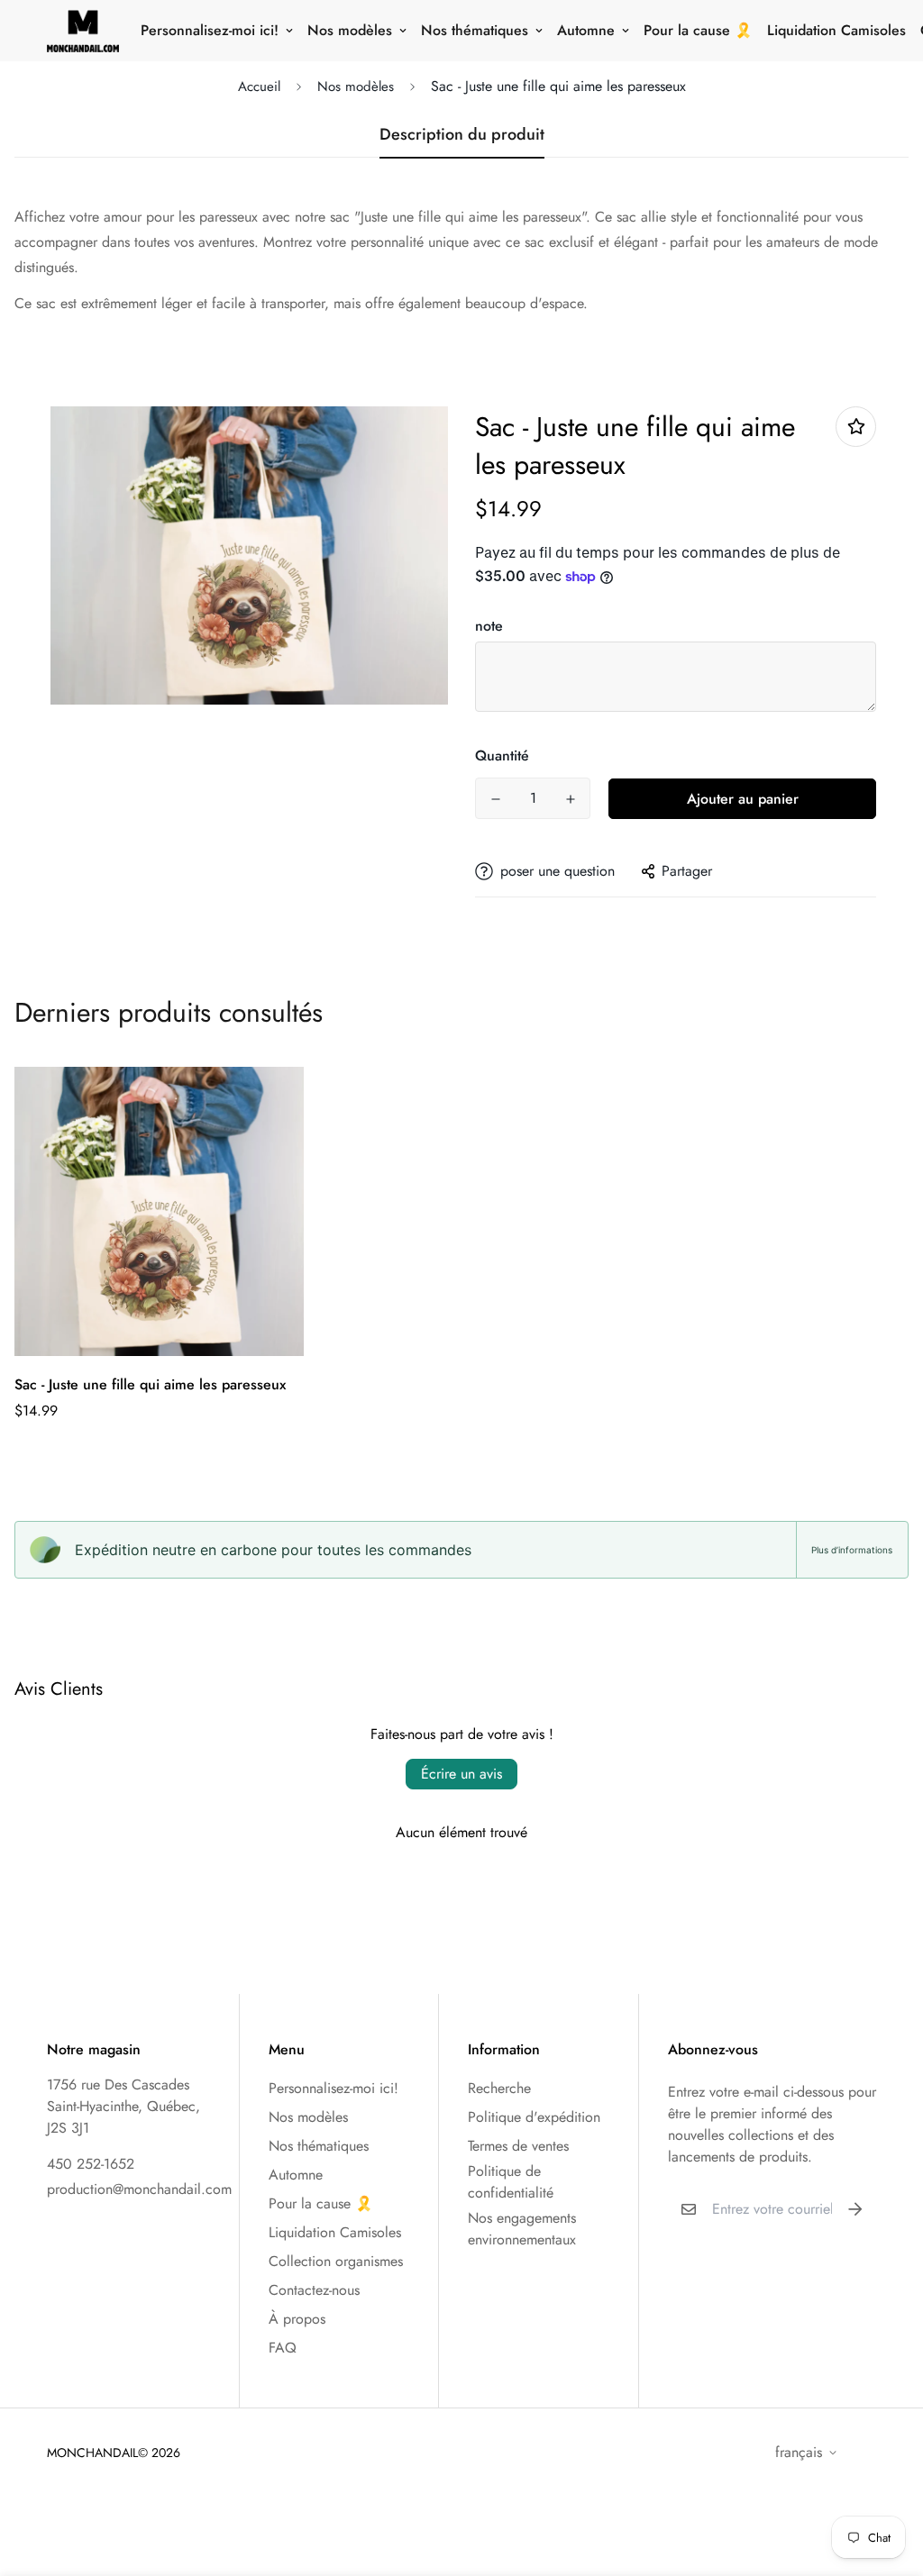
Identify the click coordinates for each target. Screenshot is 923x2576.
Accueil (259, 86)
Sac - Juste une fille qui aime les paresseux (150, 1384)
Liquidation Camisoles (836, 30)
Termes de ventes (518, 2146)
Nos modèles (350, 30)
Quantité (502, 756)
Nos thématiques (475, 30)
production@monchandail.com (139, 2189)
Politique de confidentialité (511, 2182)
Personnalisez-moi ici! (210, 30)
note (489, 626)
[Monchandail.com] (83, 31)
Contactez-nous (314, 2290)
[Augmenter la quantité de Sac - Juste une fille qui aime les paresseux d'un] (570, 799)
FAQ (283, 2348)
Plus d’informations (852, 1550)
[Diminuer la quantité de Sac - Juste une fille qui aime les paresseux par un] (495, 799)
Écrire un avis (461, 1774)
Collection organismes (336, 2261)
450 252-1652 (91, 2164)
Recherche (499, 2088)
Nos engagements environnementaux (522, 2229)
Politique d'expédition (534, 2117)
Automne (586, 30)
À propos (297, 2319)
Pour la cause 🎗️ (698, 30)
